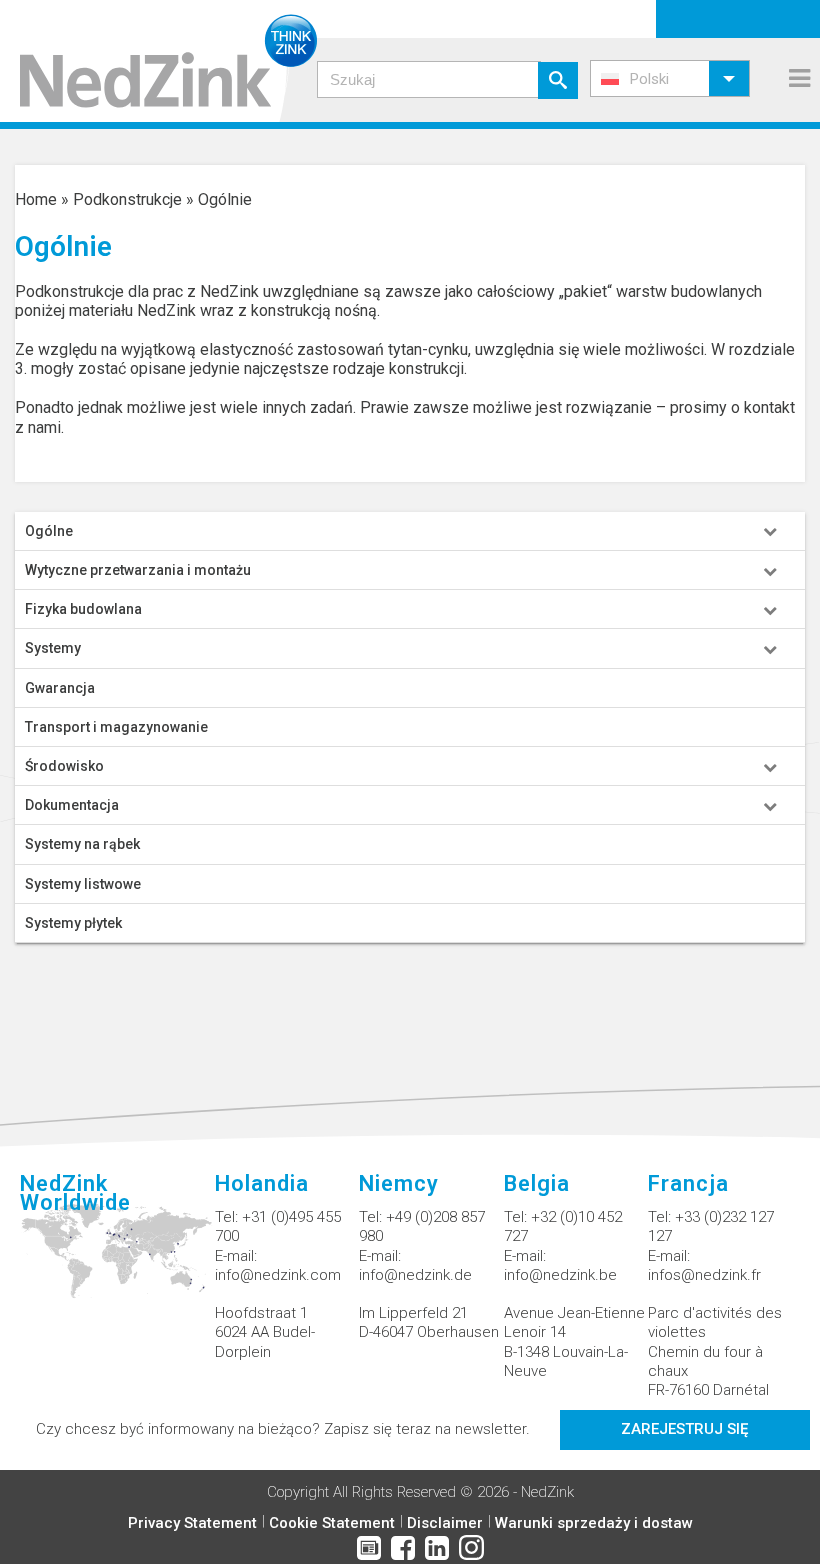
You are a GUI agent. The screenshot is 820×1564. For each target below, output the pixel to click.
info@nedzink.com (278, 1275)
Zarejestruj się (684, 1429)
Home (36, 199)
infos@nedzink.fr (704, 1275)
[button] (670, 78)
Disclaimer (445, 1523)
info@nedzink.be (560, 1275)
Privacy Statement (192, 1523)
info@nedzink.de (415, 1275)
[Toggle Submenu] (770, 531)
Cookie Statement (332, 1523)
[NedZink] (158, 61)
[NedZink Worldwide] (117, 1263)
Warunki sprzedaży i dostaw (594, 1523)
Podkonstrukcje (127, 199)
